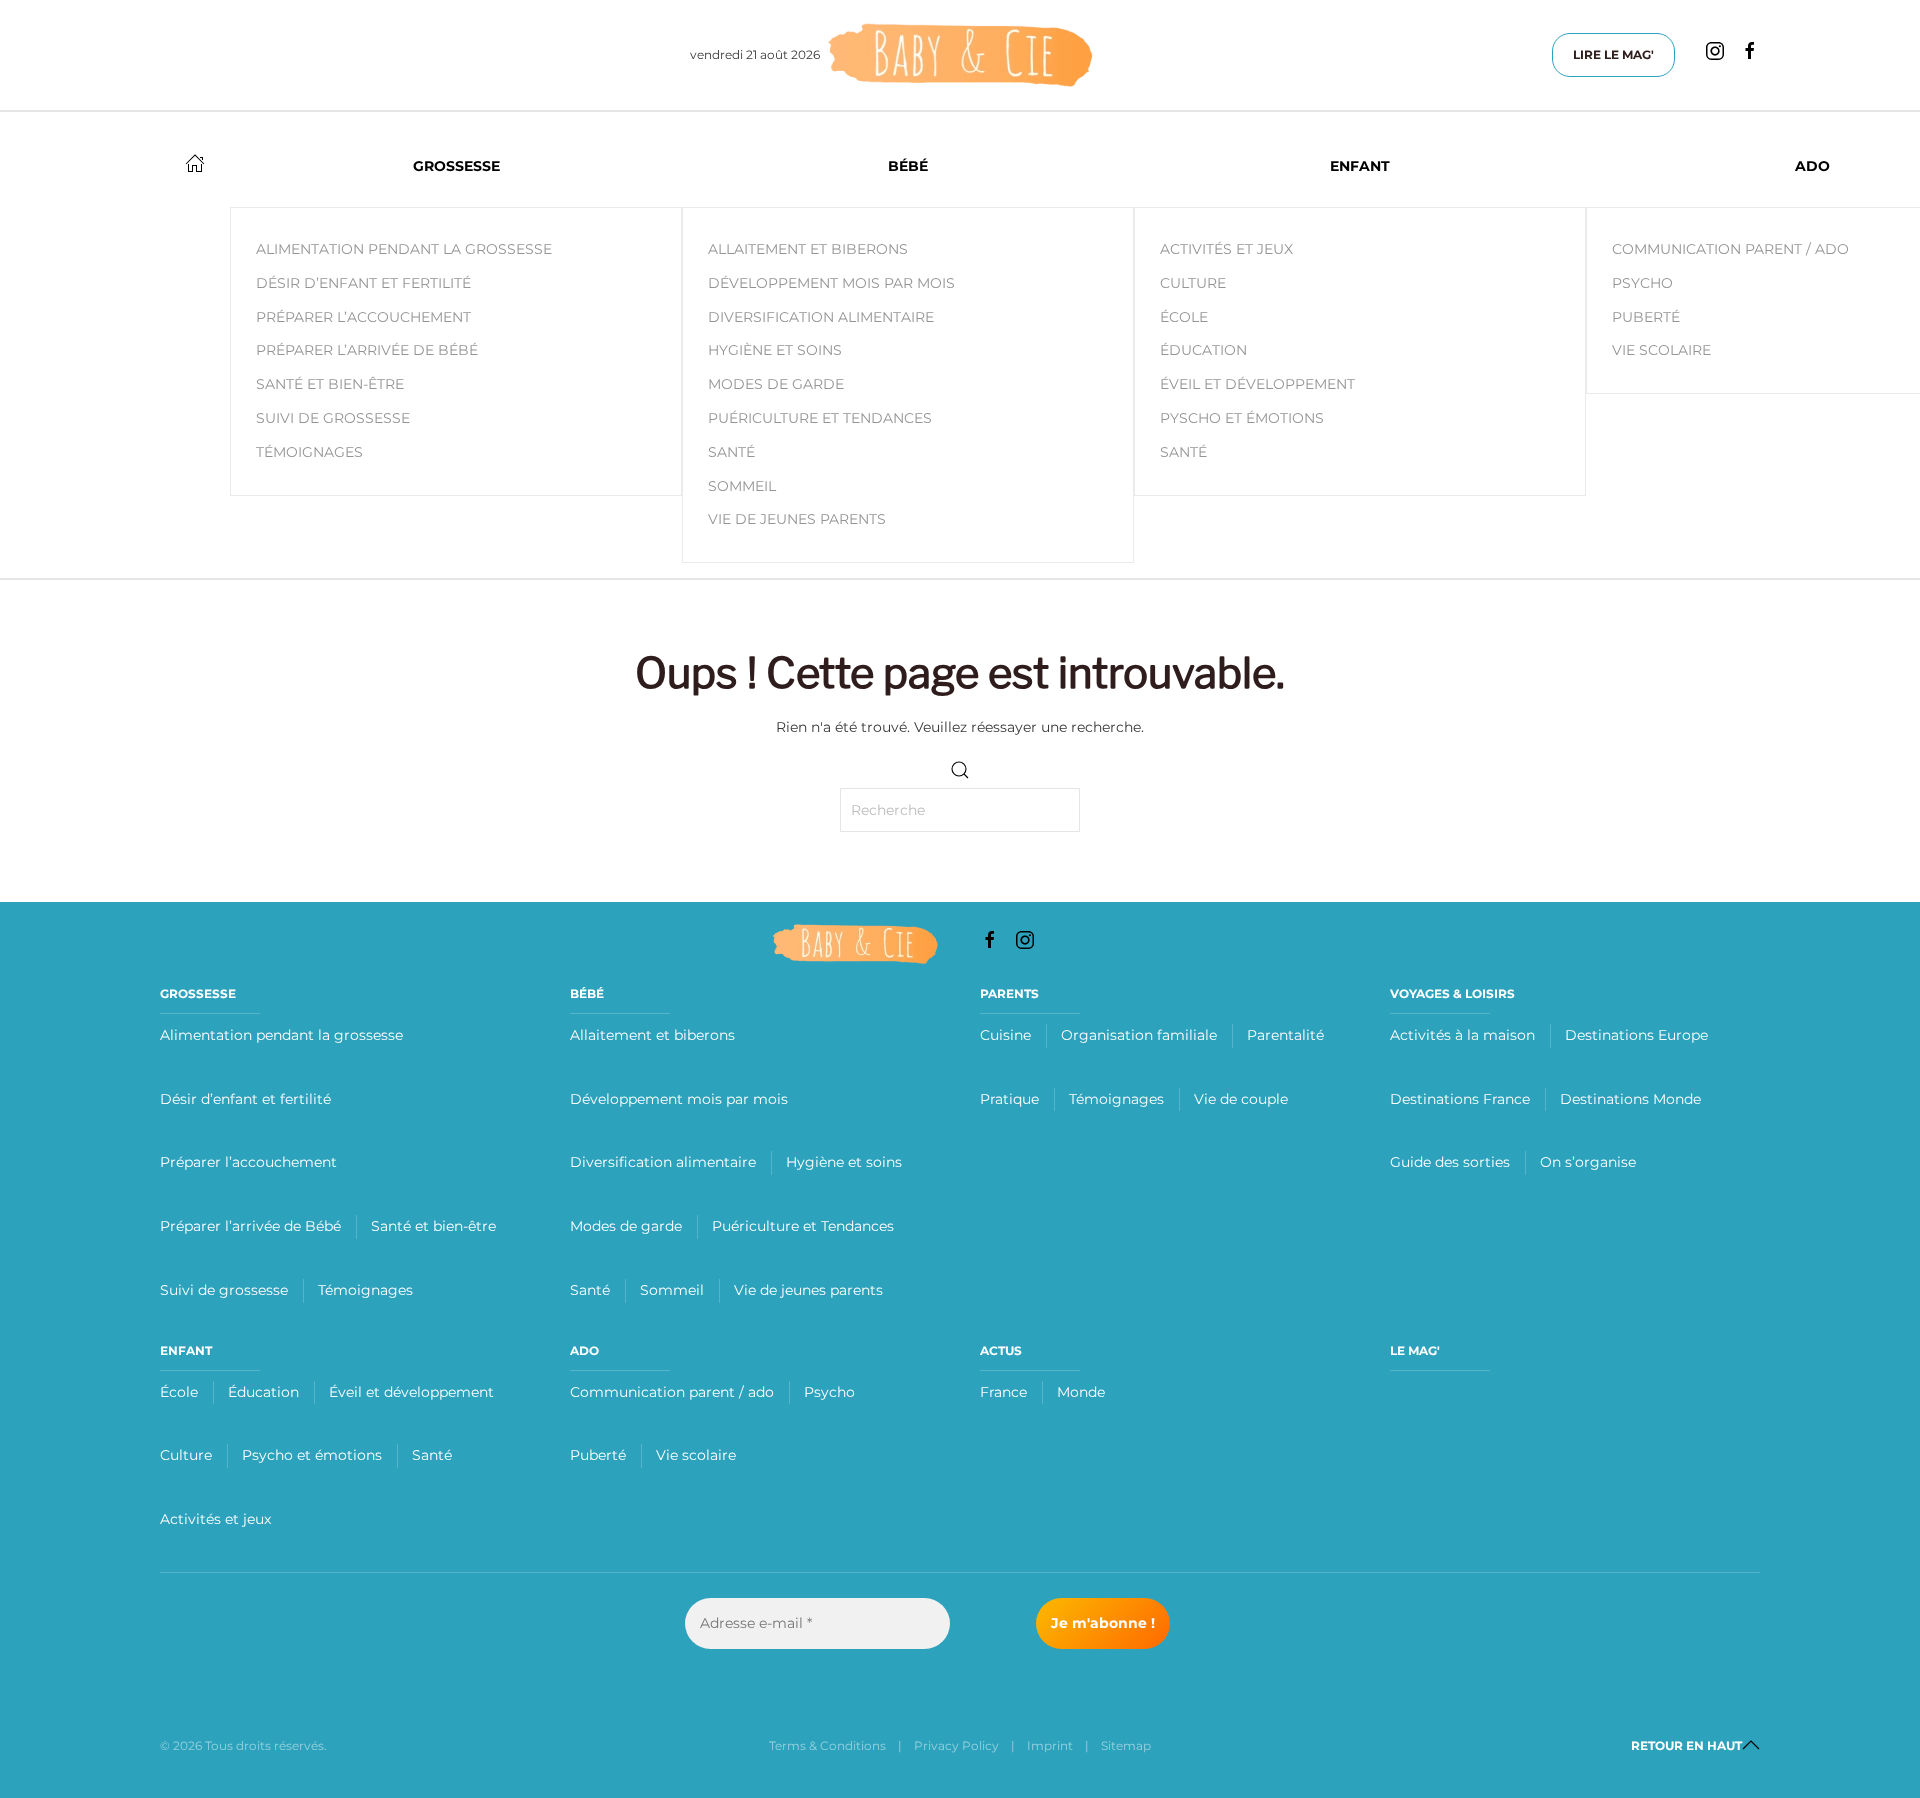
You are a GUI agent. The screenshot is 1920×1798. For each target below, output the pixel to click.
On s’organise (1588, 1162)
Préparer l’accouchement (248, 1162)
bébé (587, 993)
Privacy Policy (956, 1745)
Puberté (598, 1455)
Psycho (829, 1392)
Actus (1001, 1350)
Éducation (1203, 350)
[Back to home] (960, 55)
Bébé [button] (908, 166)
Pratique (1009, 1099)
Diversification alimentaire (821, 317)
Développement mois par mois (831, 283)
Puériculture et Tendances (820, 418)
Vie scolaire (696, 1455)
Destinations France (1460, 1099)
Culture (1193, 283)
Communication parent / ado (672, 1392)
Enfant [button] (1360, 166)
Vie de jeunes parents (797, 519)
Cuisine (1005, 1035)
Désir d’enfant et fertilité (245, 1099)
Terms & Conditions (827, 1745)
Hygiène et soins (775, 350)
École (1184, 317)
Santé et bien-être (433, 1226)
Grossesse (198, 993)
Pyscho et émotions (1242, 418)
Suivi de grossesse (224, 1290)
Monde (1081, 1392)
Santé (731, 452)
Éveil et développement (1257, 384)
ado (584, 1350)
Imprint (1050, 1745)
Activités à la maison (1462, 1035)
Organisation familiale (1139, 1035)
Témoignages (365, 1290)
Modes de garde (776, 384)
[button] (1751, 1745)
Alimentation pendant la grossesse (281, 1035)
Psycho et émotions (312, 1455)
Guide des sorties (1450, 1162)
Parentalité (1285, 1035)
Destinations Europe (1636, 1035)
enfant (186, 1350)
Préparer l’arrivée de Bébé (250, 1226)
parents (1009, 993)
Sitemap (1126, 1745)
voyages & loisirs (1452, 993)
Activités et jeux (1226, 249)
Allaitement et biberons (808, 249)
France (1003, 1392)
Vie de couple (1241, 1099)
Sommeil (742, 486)
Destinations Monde (1630, 1099)
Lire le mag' (1613, 54)
